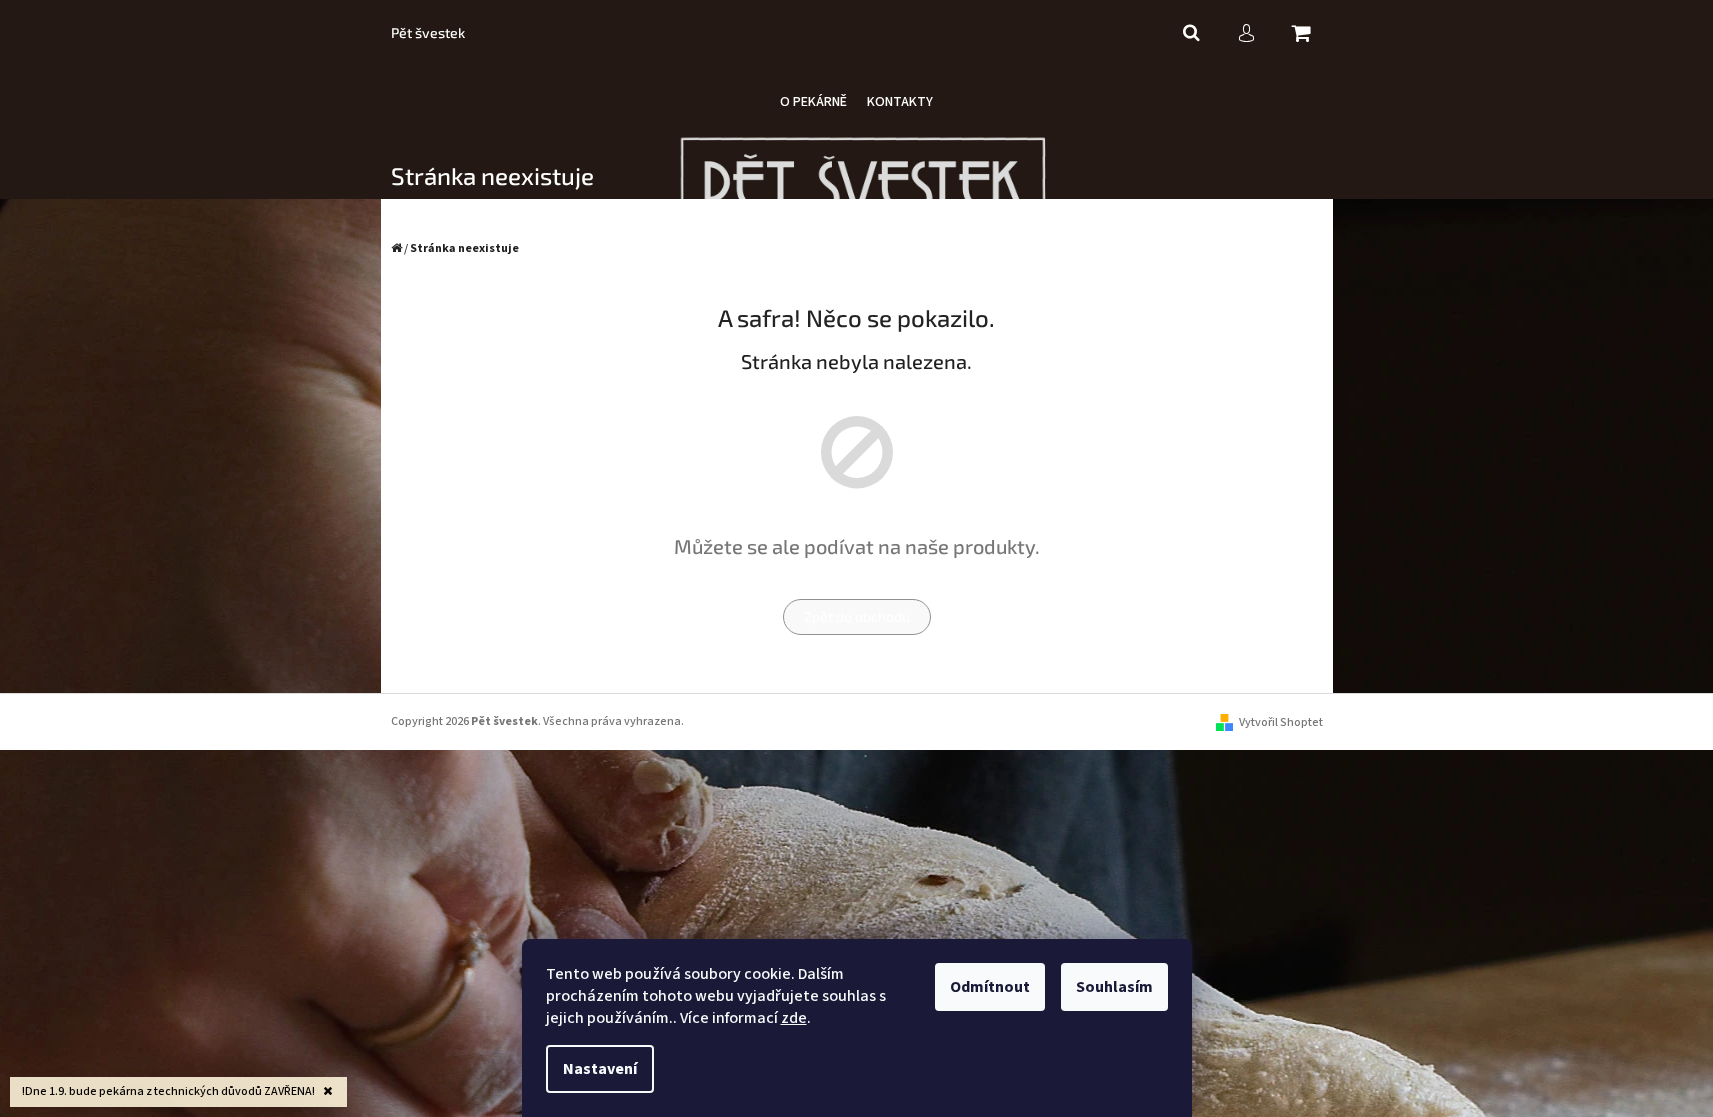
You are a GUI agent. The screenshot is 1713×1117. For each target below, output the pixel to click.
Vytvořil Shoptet (1281, 722)
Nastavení (600, 1069)
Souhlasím (1114, 987)
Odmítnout (990, 987)
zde (794, 1018)
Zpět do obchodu (857, 616)
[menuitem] (813, 102)
